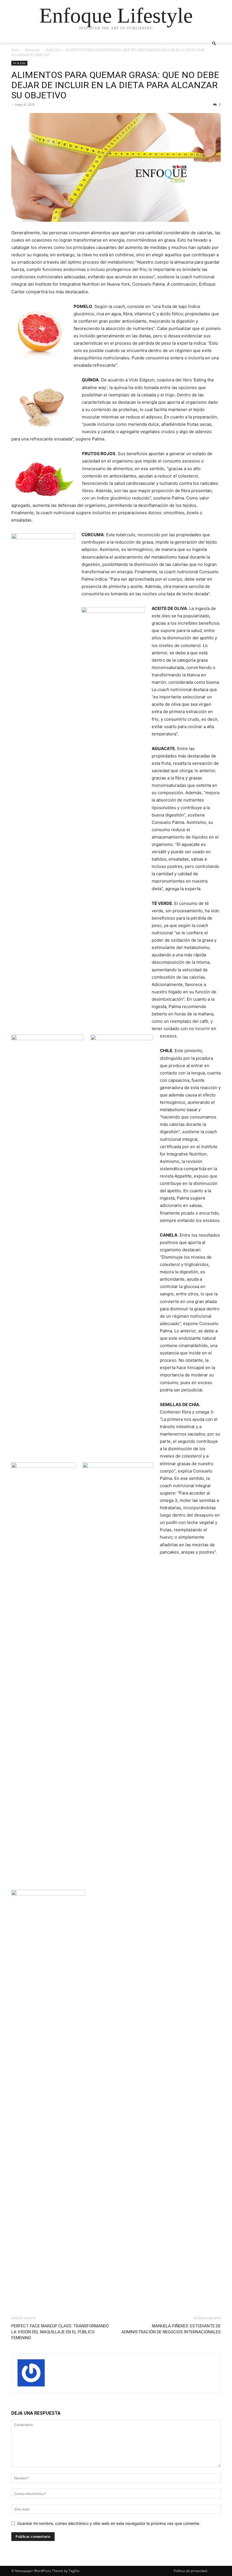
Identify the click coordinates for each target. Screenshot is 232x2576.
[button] (214, 44)
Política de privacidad (190, 2571)
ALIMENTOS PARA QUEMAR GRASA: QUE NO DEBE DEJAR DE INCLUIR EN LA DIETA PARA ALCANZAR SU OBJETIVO (115, 85)
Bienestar (33, 50)
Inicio (15, 50)
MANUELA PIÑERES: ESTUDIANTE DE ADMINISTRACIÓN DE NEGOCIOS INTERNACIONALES (171, 2329)
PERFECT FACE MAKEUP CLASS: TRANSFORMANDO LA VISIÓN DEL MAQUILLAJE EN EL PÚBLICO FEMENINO (60, 2332)
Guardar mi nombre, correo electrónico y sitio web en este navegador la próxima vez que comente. (109, 2523)
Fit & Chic (53, 50)
